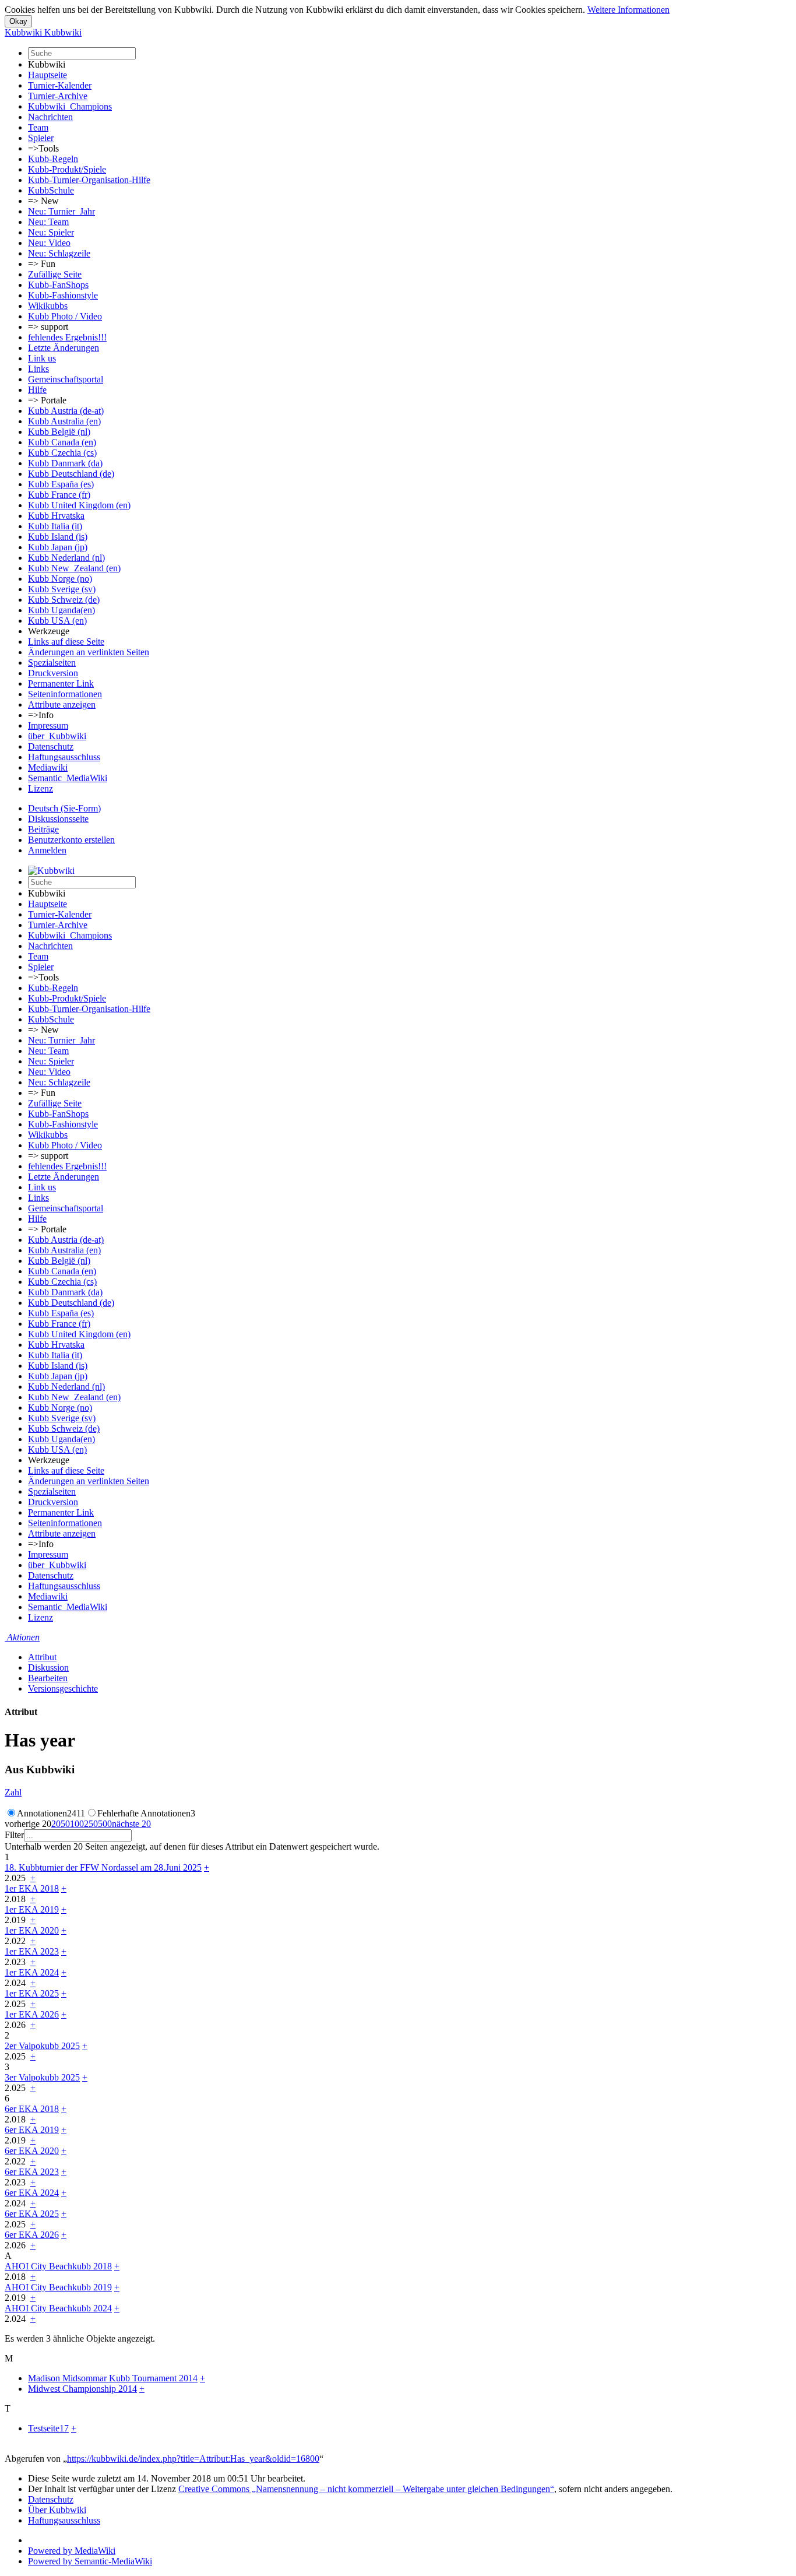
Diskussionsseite (58, 819)
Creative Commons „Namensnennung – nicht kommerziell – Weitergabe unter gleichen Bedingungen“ (366, 2489)
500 (105, 1824)
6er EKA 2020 (32, 2151)
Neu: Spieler (51, 232)
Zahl (13, 1792)
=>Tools (43, 148)
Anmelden (47, 850)
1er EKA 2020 (32, 1930)
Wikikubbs (48, 306)
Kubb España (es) (61, 484)
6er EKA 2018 (32, 2109)
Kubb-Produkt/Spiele (67, 169)
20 (56, 1824)
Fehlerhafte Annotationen (146, 1813)
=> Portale (47, 400)
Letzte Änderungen (64, 348)
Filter (14, 1835)
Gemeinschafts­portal (66, 379)
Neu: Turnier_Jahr (61, 211)
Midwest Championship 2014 (82, 2389)
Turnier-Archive (58, 96)
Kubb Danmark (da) (65, 463)
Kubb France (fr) (59, 495)
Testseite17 (48, 2428)
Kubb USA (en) (57, 621)
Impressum (48, 725)
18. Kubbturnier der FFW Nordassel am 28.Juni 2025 (103, 1867)
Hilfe (37, 390)
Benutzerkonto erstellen (71, 840)
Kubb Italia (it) (55, 526)
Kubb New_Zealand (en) (74, 568)
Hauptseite (47, 75)
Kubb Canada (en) (62, 442)
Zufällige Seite (55, 274)
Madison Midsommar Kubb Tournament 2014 (113, 2378)
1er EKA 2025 (32, 1993)
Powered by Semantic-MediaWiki (90, 2561)
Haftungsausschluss (64, 757)
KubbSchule (51, 190)
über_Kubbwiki (57, 736)
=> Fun (42, 264)
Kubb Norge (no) (60, 579)
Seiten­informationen (65, 694)
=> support (48, 327)
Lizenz (40, 788)
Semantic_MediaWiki (68, 778)
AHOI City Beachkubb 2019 (58, 2287)
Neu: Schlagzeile (59, 253)
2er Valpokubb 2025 (42, 2046)
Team (38, 127)
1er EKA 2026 (32, 2014)
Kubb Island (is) (58, 537)
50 (65, 1824)
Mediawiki (48, 767)
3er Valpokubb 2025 (42, 2077)
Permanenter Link (61, 683)
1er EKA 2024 (32, 1972)
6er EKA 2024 (32, 2193)
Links (38, 369)
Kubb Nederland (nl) (66, 558)
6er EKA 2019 (32, 2130)
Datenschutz (51, 746)
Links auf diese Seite (66, 642)
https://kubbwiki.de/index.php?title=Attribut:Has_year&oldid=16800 (193, 2459)
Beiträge (43, 829)
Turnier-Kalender (60, 85)
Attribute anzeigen (62, 704)
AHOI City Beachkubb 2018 (58, 2266)
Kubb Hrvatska (56, 516)
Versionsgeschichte (63, 1688)
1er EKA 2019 (32, 1909)
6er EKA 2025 (32, 2214)
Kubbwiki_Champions (70, 106)
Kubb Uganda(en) (61, 610)
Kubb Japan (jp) (58, 547)
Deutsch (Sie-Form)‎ (64, 808)
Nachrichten (50, 117)
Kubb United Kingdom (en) (79, 505)
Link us (42, 358)
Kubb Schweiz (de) (64, 600)
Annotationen (51, 1813)
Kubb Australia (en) (64, 421)
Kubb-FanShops (58, 285)
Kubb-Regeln (53, 159)
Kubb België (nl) (59, 432)
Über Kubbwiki (57, 2510)
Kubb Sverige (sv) (62, 589)
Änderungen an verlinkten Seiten (89, 652)
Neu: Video (49, 243)
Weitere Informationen (628, 10)
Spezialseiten (52, 663)
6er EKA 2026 (32, 2235)
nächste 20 (131, 1824)
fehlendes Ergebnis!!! (67, 337)
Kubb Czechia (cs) (62, 453)
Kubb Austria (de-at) (66, 411)
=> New (43, 201)
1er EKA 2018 (32, 1888)
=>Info (41, 715)
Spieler (41, 138)
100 (77, 1824)
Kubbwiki (47, 64)
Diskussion (48, 1667)
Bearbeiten (48, 1678)
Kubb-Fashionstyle (63, 295)
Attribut (42, 1657)
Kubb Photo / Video (65, 316)
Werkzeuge (49, 631)
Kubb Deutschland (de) (71, 474)
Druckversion (53, 673)
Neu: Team (48, 222)
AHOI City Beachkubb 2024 (58, 2308)
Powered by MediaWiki (72, 2551)
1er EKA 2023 (32, 1951)
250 (91, 1824)
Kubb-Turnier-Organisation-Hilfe (89, 180)
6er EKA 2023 (32, 2172)
